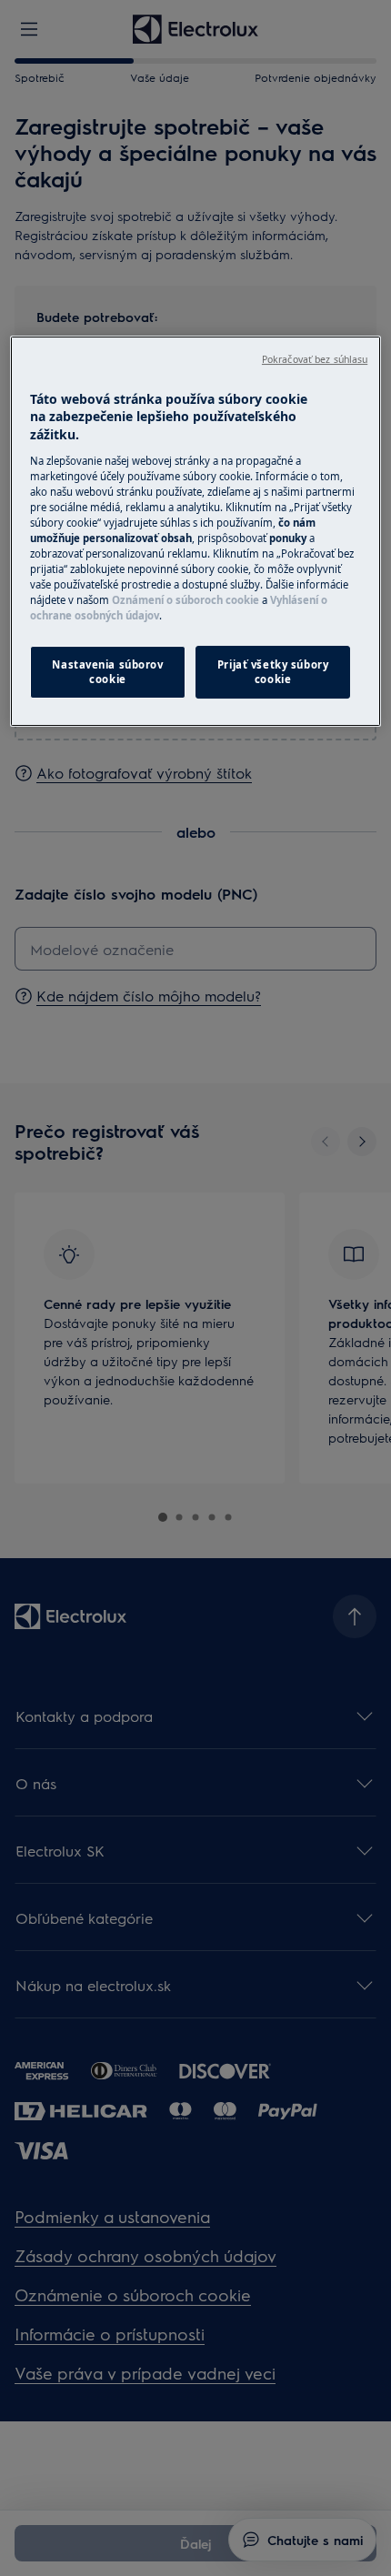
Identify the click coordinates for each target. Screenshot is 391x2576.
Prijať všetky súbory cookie (273, 672)
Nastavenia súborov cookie (107, 672)
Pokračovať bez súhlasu (315, 359)
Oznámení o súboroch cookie (185, 600)
